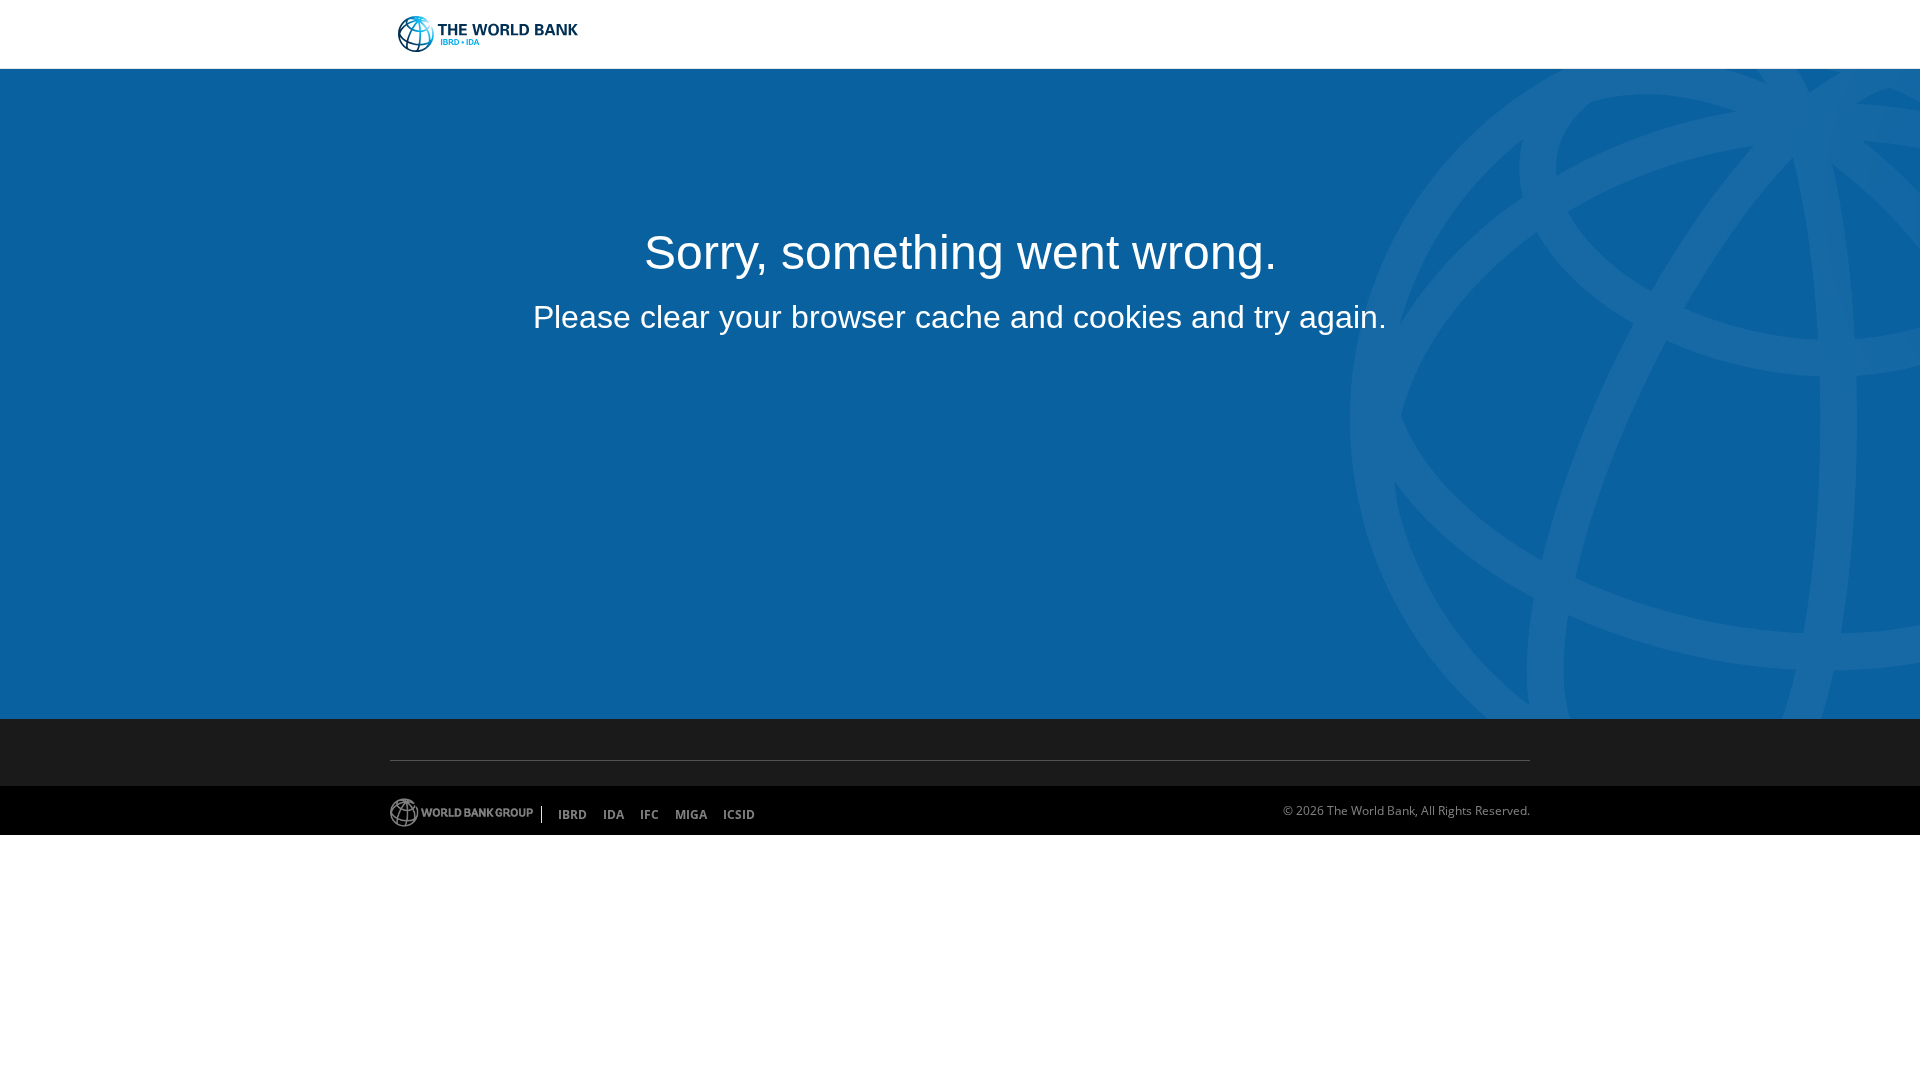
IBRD (572, 814)
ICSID (739, 814)
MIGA (691, 814)
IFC (649, 814)
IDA (613, 814)
